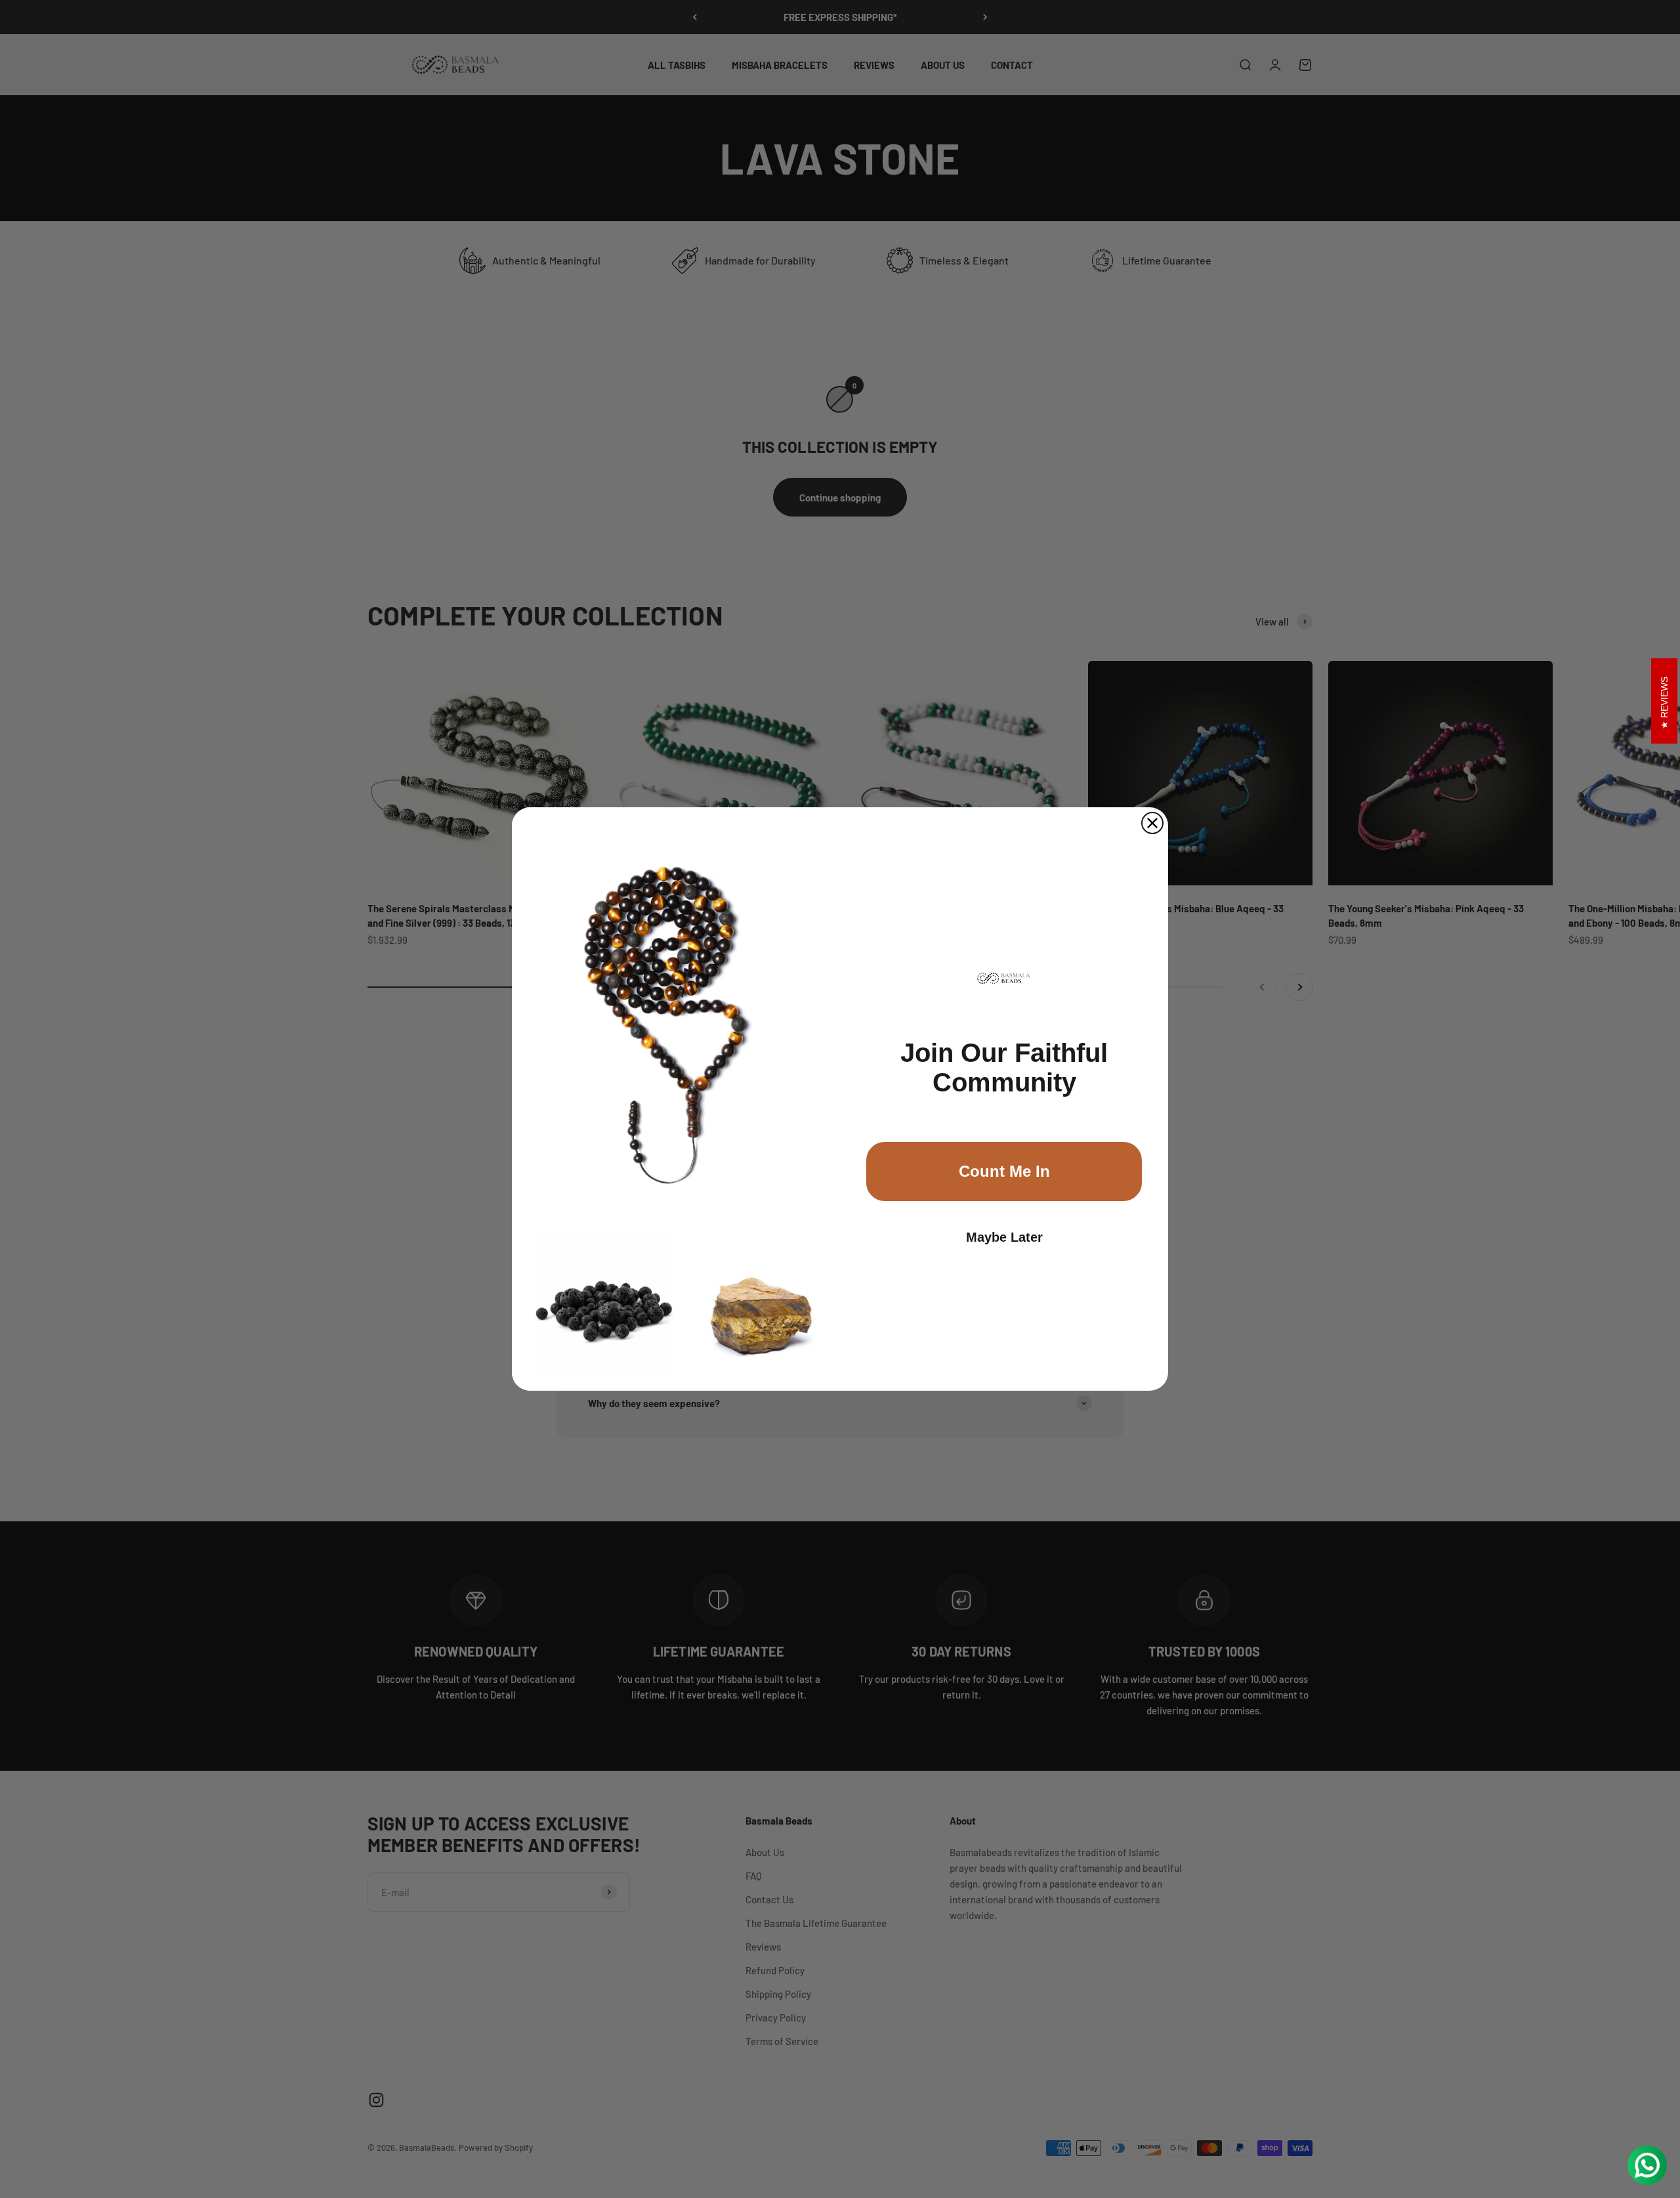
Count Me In (1004, 1171)
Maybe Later (1004, 1237)
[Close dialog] (1152, 823)
